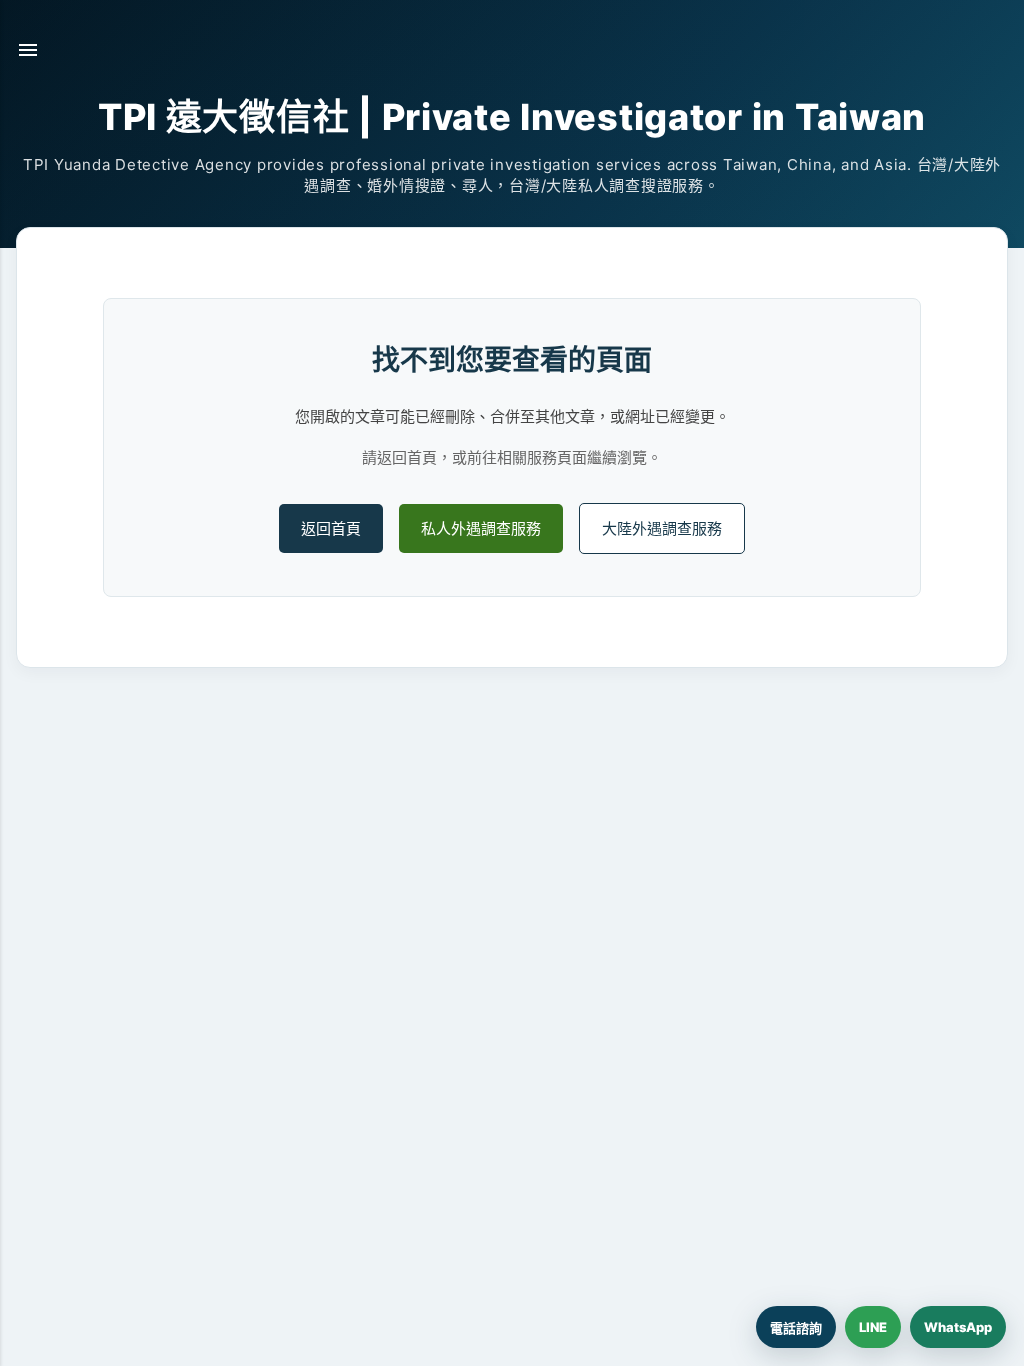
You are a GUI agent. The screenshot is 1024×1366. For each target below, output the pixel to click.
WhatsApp (958, 1327)
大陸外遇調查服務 (662, 528)
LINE (873, 1327)
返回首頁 (331, 528)
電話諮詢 (796, 1328)
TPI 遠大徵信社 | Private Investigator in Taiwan (512, 117)
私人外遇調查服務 (481, 528)
